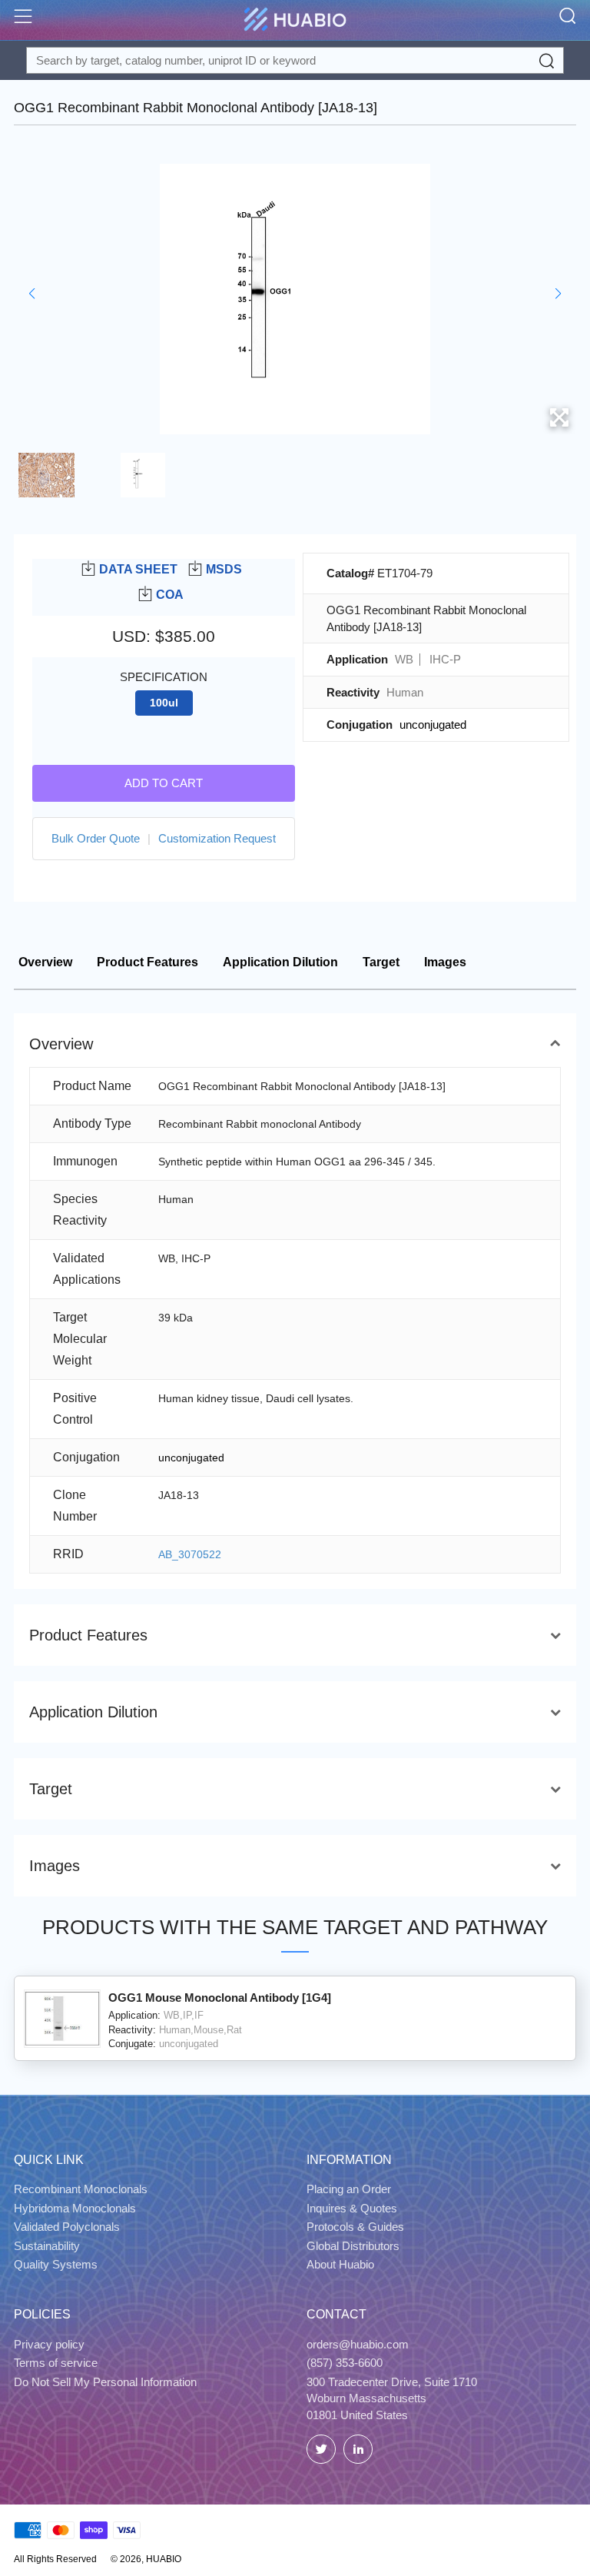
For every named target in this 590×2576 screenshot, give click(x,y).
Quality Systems (56, 2264)
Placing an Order (349, 2189)
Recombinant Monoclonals (81, 2189)
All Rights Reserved (55, 2559)
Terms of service (56, 2363)
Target (381, 962)
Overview (45, 962)
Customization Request (217, 838)
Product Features (147, 962)
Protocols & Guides (355, 2227)
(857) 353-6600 (345, 2363)
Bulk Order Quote (96, 838)
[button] (32, 294)
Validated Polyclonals (67, 2227)
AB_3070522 (190, 1554)
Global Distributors (353, 2246)
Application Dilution (280, 962)
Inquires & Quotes (352, 2208)
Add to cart (164, 783)
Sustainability (47, 2246)
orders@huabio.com (358, 2344)
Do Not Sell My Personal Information (105, 2382)
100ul (164, 703)
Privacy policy (49, 2344)
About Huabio (340, 2264)
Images (445, 962)
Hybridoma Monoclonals (75, 2208)
